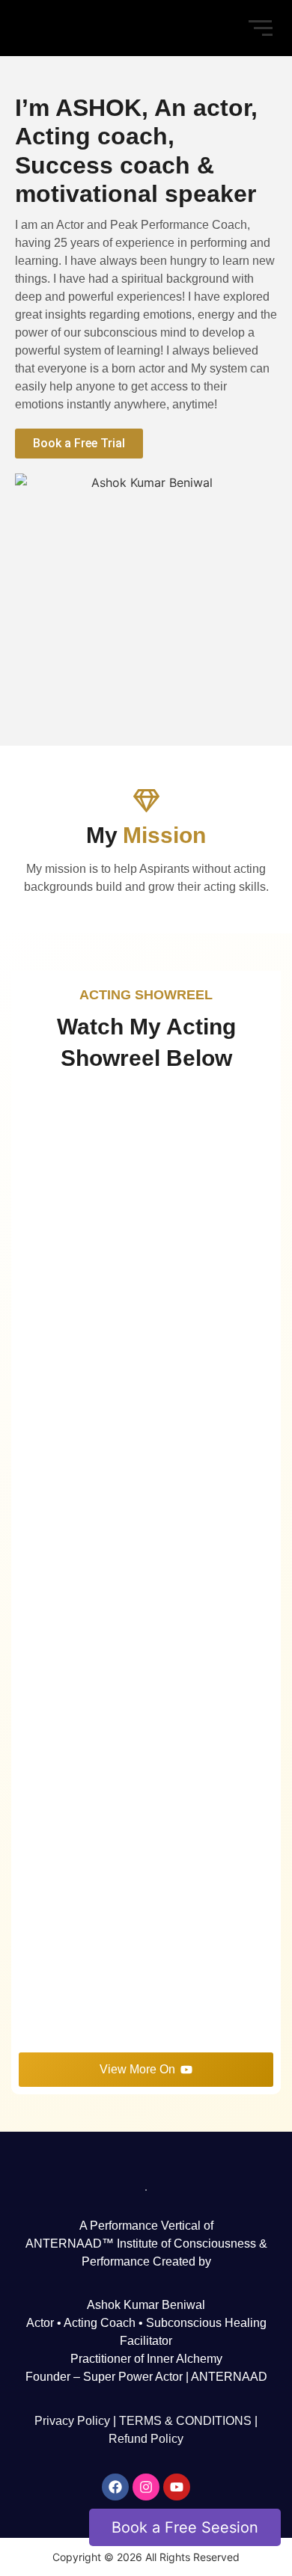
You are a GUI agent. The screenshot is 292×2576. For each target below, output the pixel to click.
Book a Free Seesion (185, 2526)
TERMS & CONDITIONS (185, 2421)
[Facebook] (115, 2487)
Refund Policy (146, 2439)
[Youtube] (177, 2487)
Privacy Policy (72, 2421)
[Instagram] (146, 2487)
